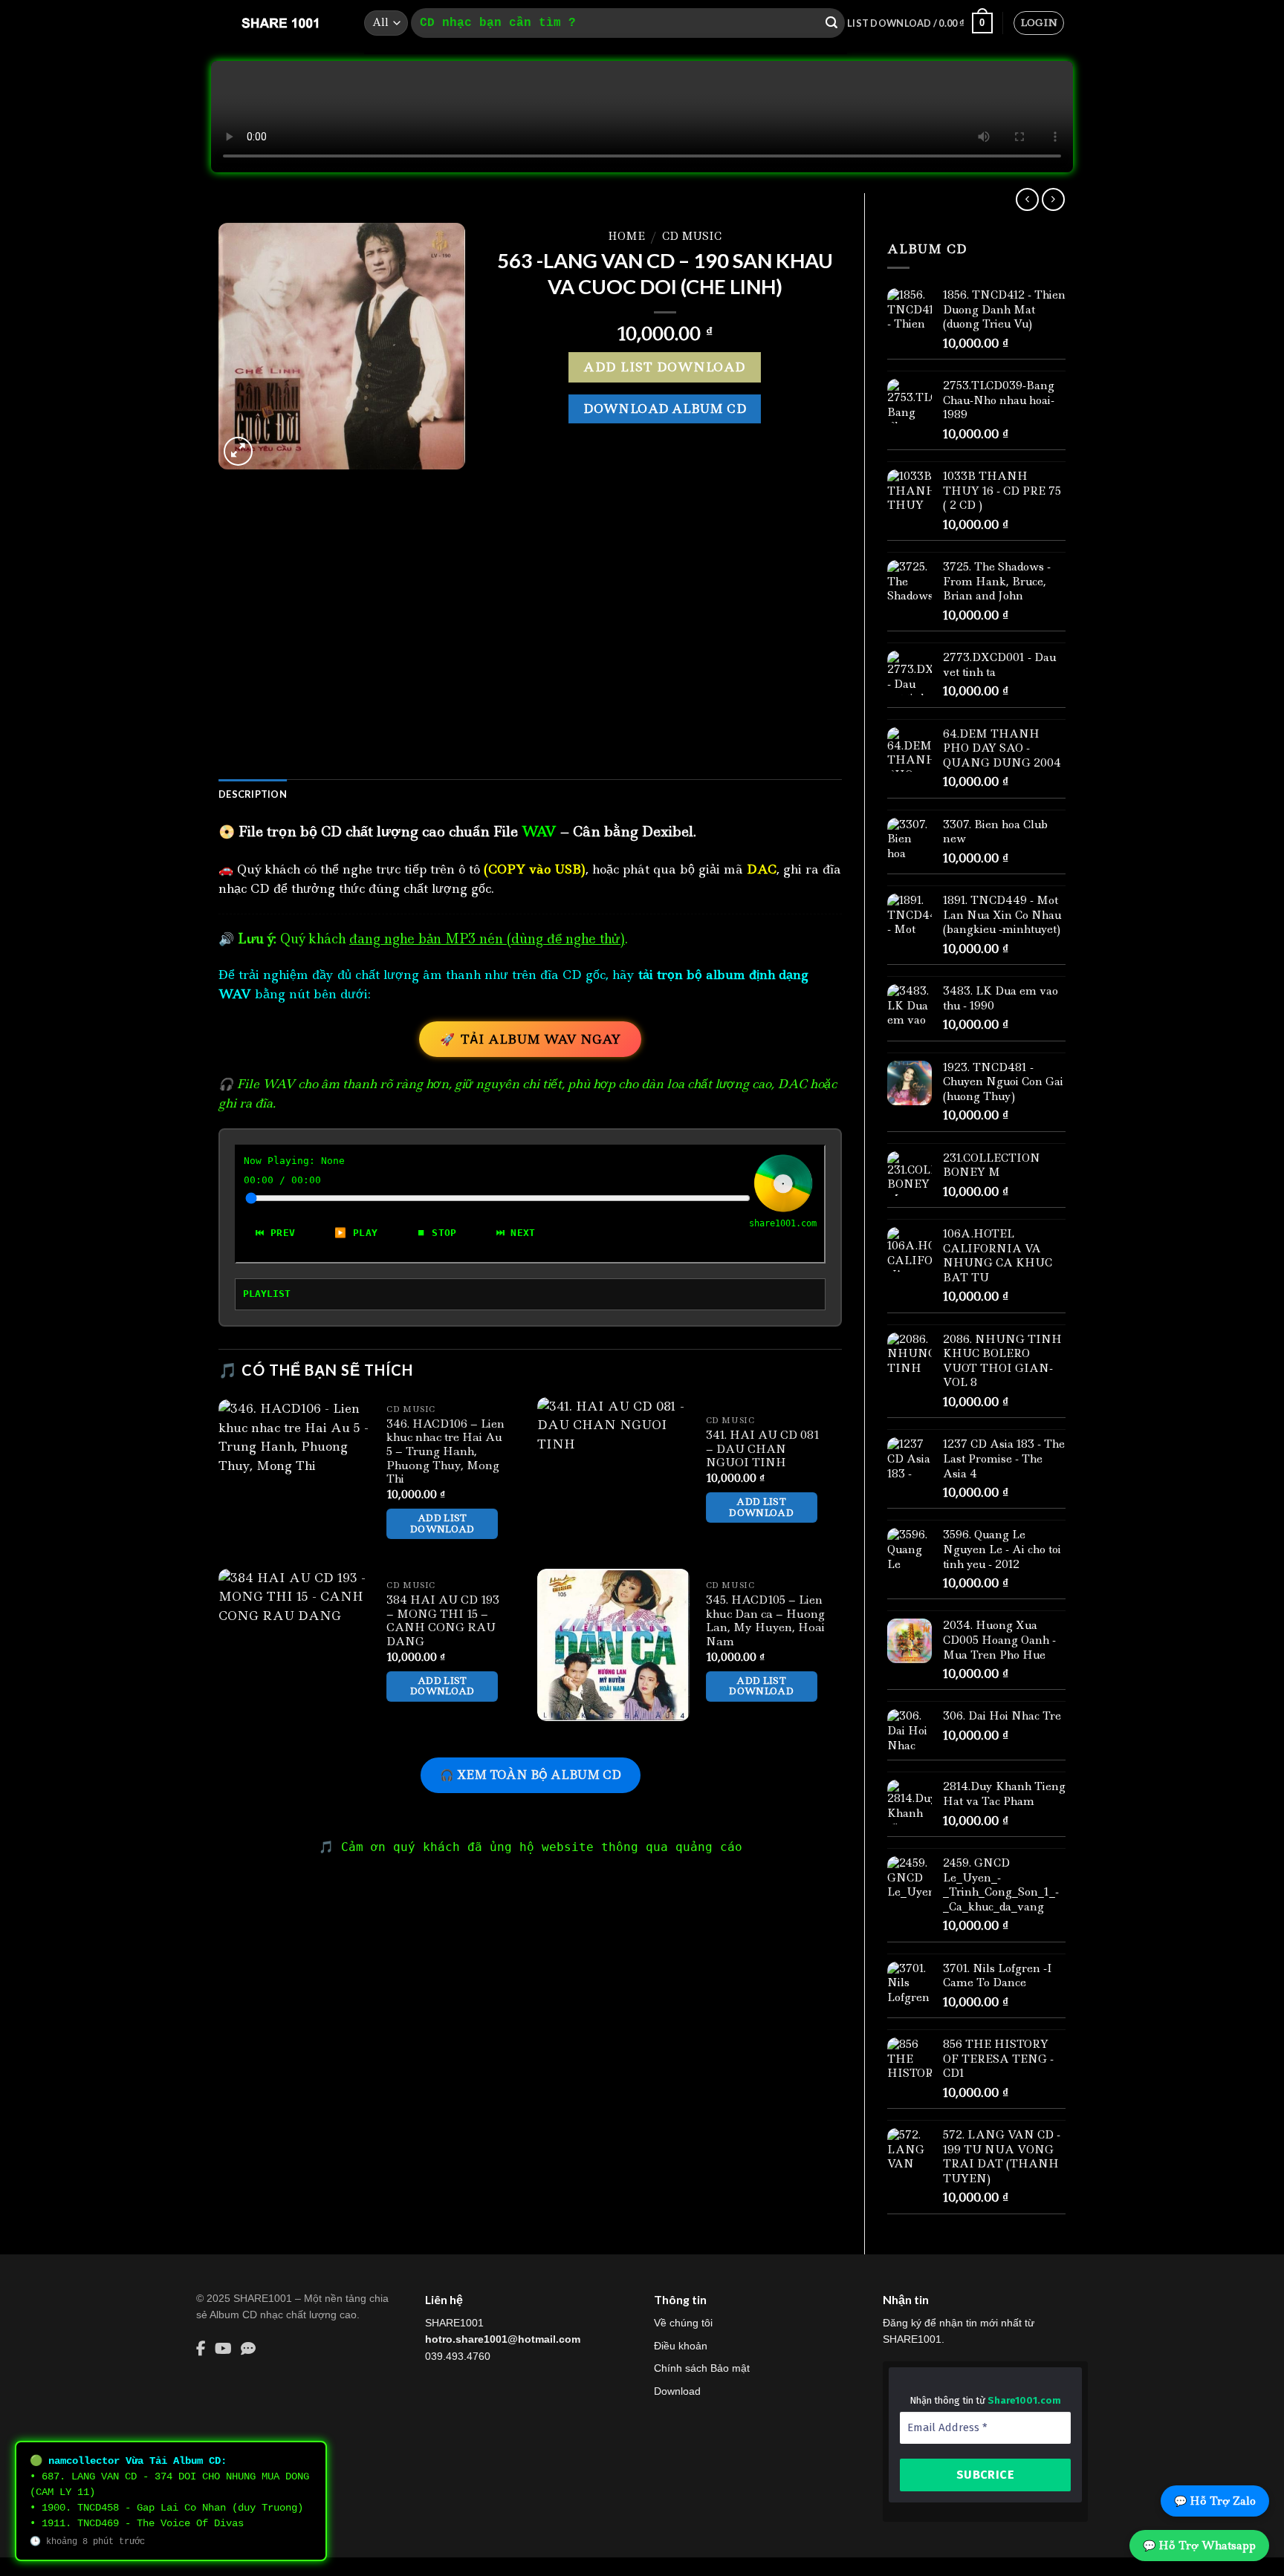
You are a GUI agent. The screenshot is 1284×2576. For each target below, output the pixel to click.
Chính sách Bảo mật (702, 2368)
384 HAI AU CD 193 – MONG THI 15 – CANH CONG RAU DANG (443, 1621)
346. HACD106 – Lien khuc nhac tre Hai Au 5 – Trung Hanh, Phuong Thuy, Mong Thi (445, 1452)
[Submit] (831, 23)
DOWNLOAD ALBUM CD (665, 409)
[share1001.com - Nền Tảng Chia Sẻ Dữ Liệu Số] (280, 23)
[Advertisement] (530, 648)
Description (253, 794)
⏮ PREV (275, 1233)
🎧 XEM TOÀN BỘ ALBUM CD (531, 1775)
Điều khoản (681, 2346)
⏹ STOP (437, 1233)
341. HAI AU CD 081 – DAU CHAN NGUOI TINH (763, 1449)
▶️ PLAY (356, 1233)
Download (677, 2391)
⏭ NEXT (516, 1233)
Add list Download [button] (442, 1523)
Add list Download (664, 367)
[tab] (253, 794)
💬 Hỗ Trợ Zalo (1215, 2501)
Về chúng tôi (683, 2323)
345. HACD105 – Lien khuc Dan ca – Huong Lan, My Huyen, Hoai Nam (765, 1621)
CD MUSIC (692, 236)
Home (626, 236)
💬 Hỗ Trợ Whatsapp (1199, 2546)
